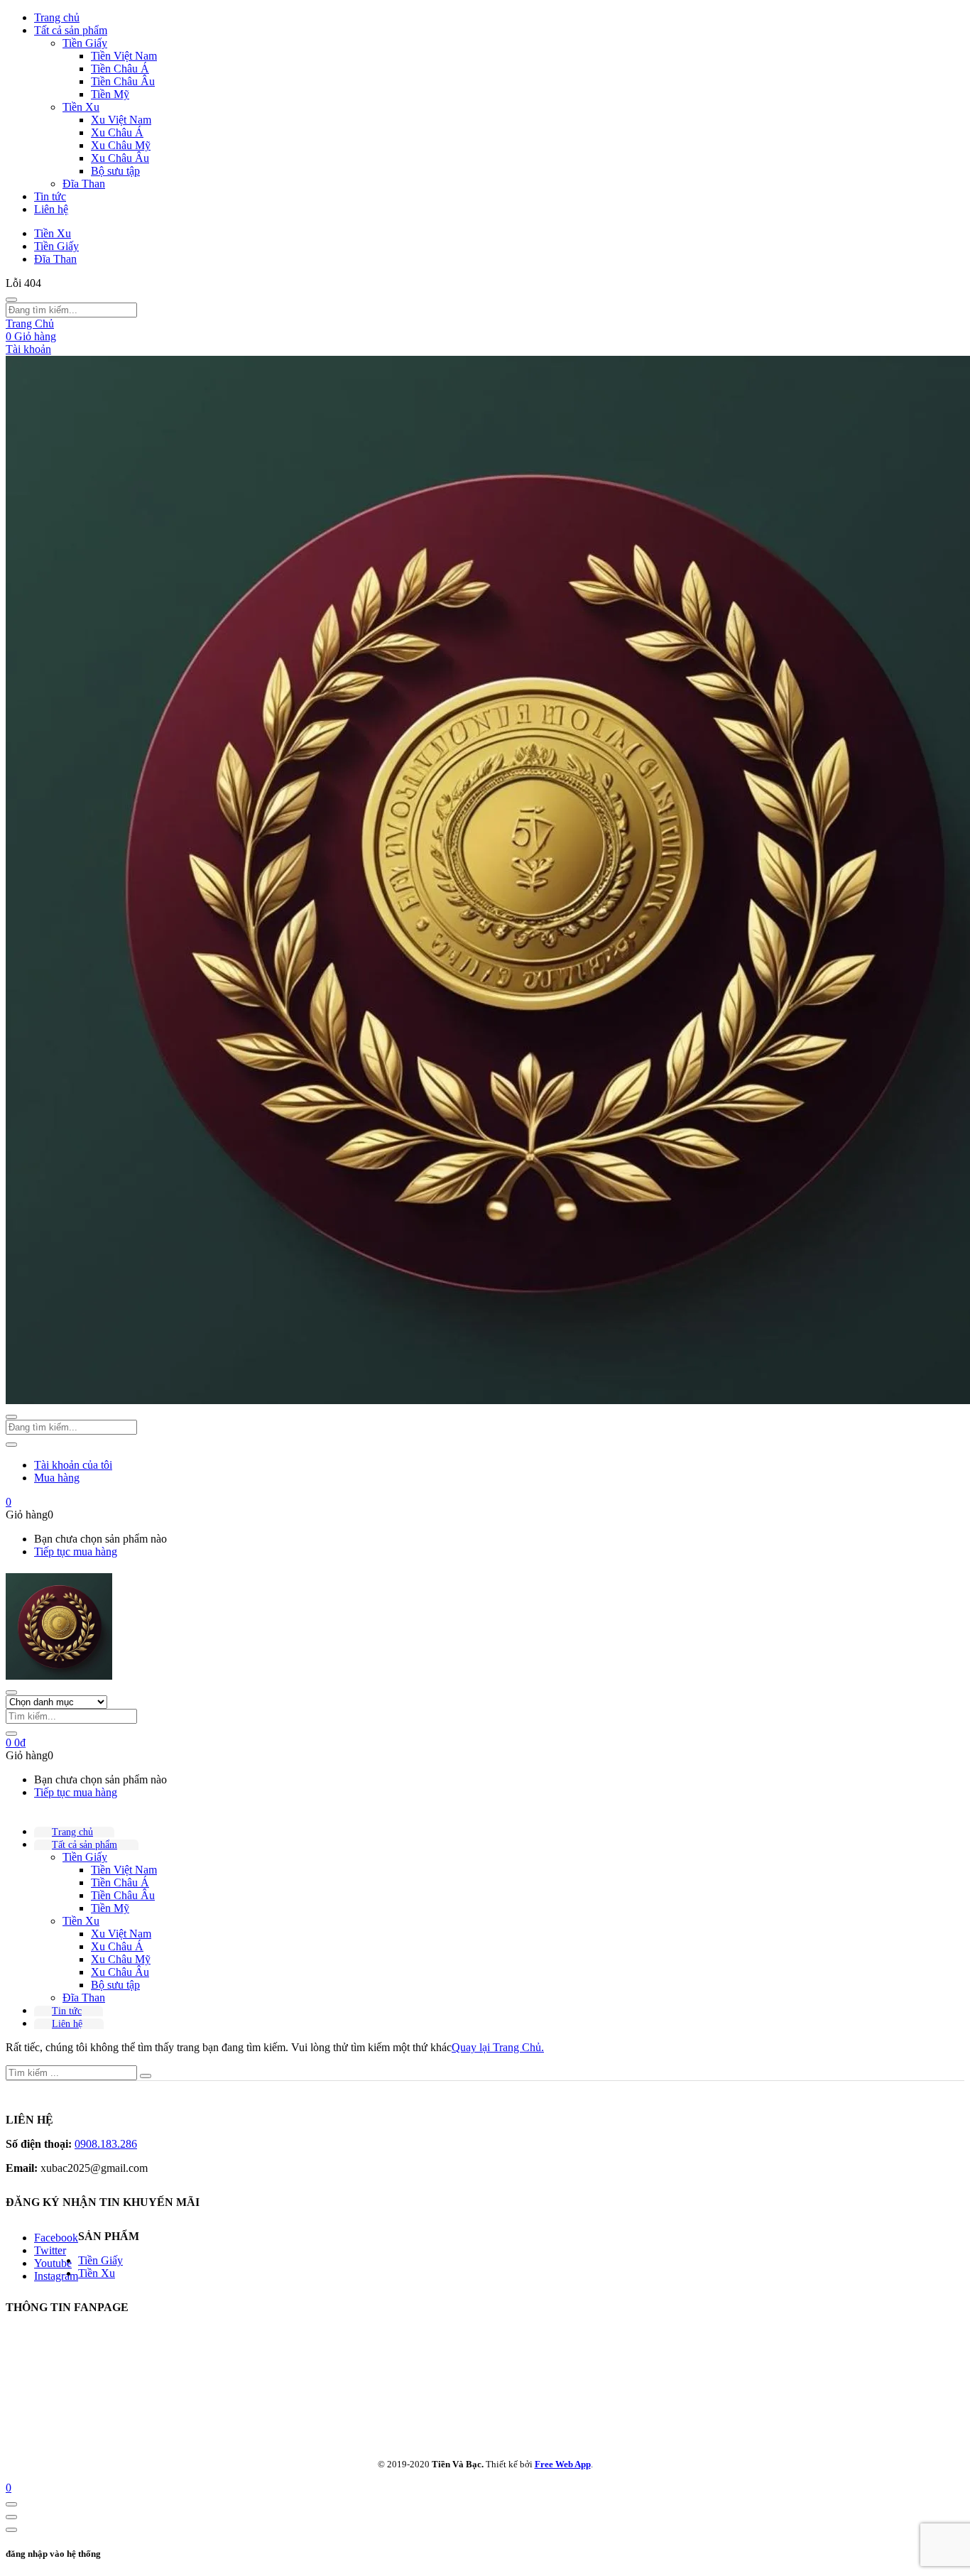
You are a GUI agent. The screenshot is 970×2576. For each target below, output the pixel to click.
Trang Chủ (30, 324)
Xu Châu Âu (120, 158)
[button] (9, 1502)
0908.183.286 (106, 2144)
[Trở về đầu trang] (11, 2504)
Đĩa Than (84, 184)
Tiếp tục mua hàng (76, 1551)
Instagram (56, 2276)
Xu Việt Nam (121, 120)
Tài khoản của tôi (73, 1465)
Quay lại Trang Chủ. (498, 2047)
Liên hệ (51, 209)
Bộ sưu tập (115, 171)
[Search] (11, 1734)
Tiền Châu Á (120, 69)
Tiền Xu (81, 107)
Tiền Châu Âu (123, 81)
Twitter (50, 2250)
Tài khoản (28, 349)
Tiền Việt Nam (124, 56)
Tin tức (50, 196)
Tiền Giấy (85, 43)
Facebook (56, 2238)
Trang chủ (57, 17)
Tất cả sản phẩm (71, 30)
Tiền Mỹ (110, 94)
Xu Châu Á (117, 132)
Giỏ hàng (31, 336)
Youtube (53, 2263)
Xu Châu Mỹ (121, 145)
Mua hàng (57, 1478)
